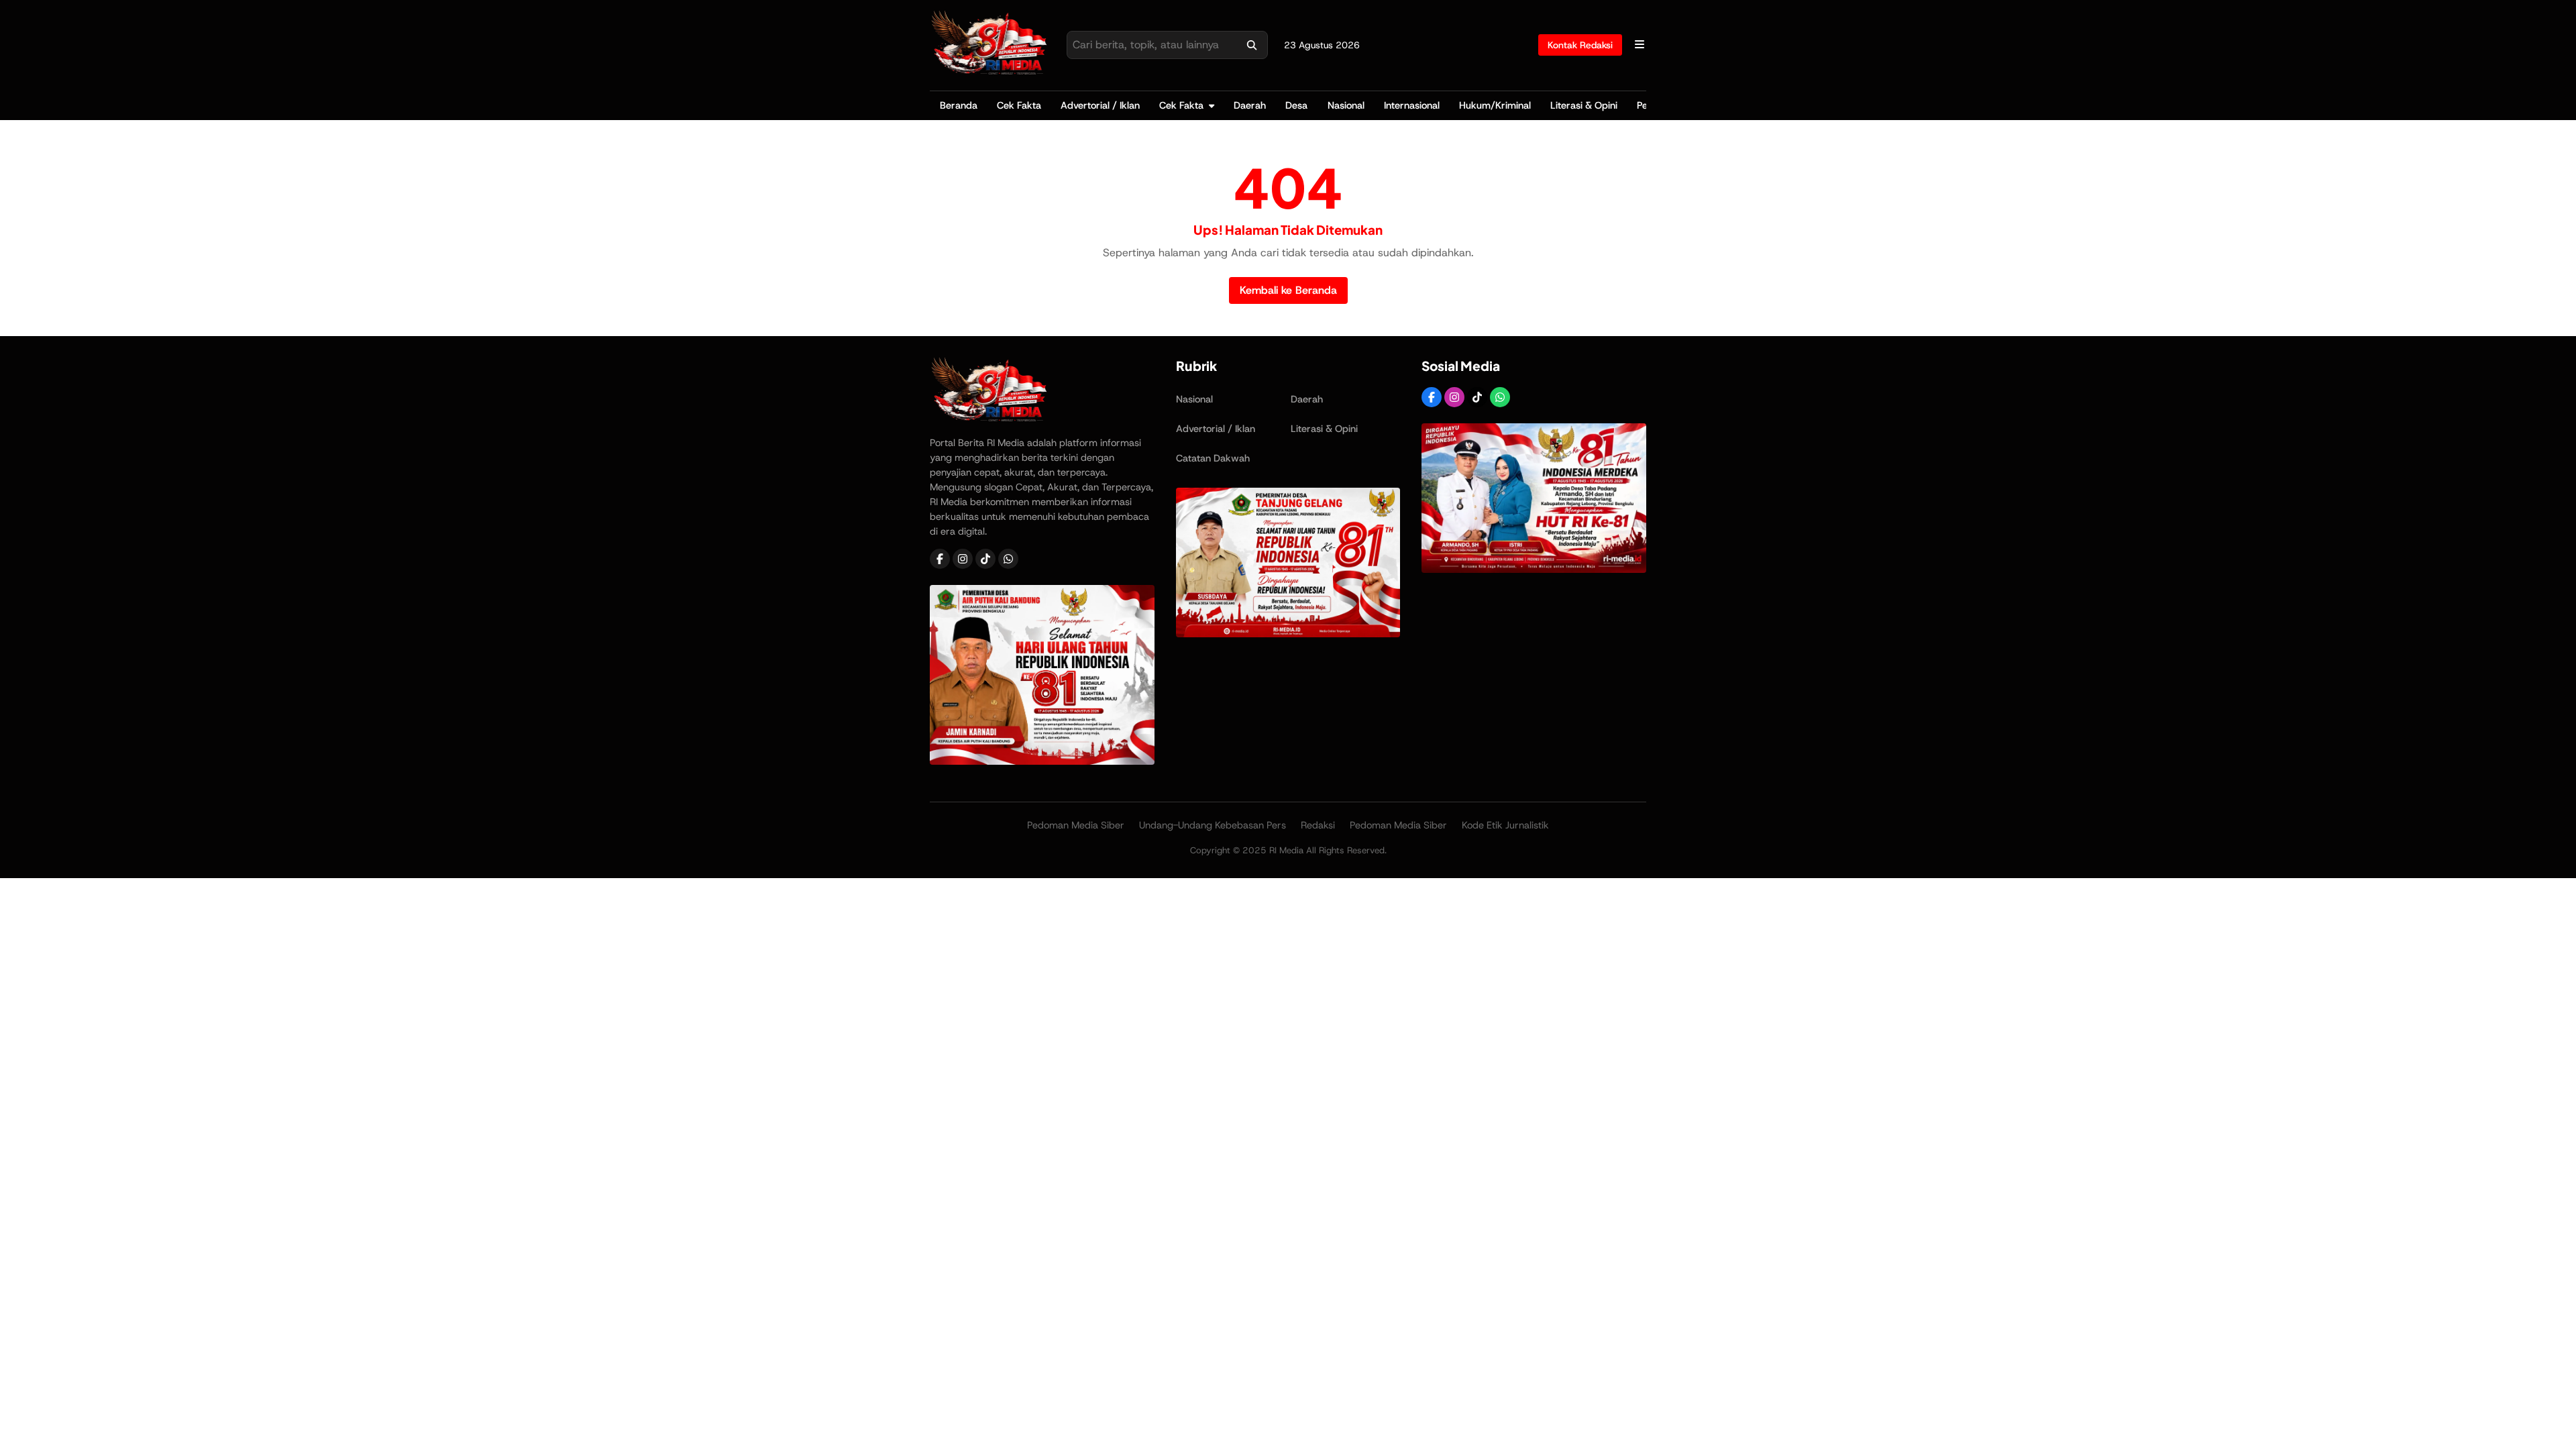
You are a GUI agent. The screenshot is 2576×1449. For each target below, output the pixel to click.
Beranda (959, 105)
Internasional (1412, 105)
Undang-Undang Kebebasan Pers (1213, 825)
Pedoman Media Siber (1076, 825)
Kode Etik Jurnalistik (1505, 825)
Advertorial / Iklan (1100, 105)
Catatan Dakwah (1213, 458)
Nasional (1346, 105)
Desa (1296, 105)
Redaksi (1318, 825)
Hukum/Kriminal (1495, 105)
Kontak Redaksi (1580, 45)
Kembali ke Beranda (1288, 290)
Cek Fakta (1019, 105)
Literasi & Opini (1584, 105)
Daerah (1250, 105)
